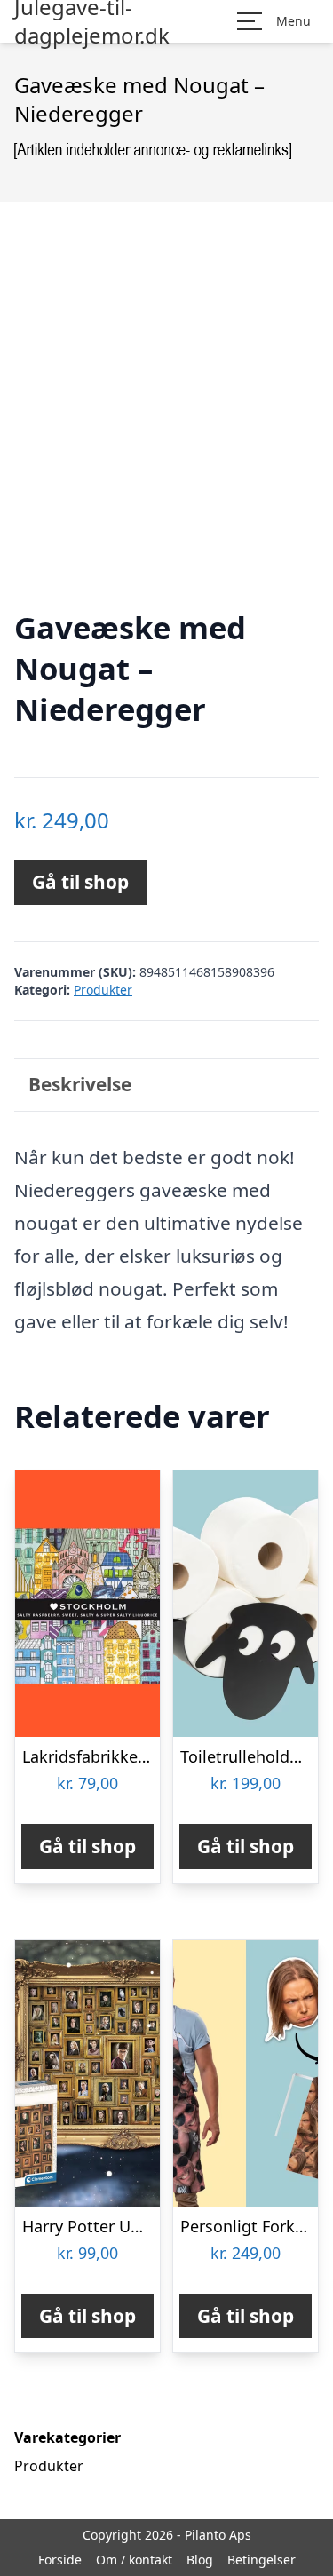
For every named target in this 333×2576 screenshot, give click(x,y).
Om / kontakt (134, 2560)
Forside (60, 2560)
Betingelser (262, 2560)
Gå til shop (80, 882)
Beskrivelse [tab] (80, 1084)
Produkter (103, 990)
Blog (200, 2560)
